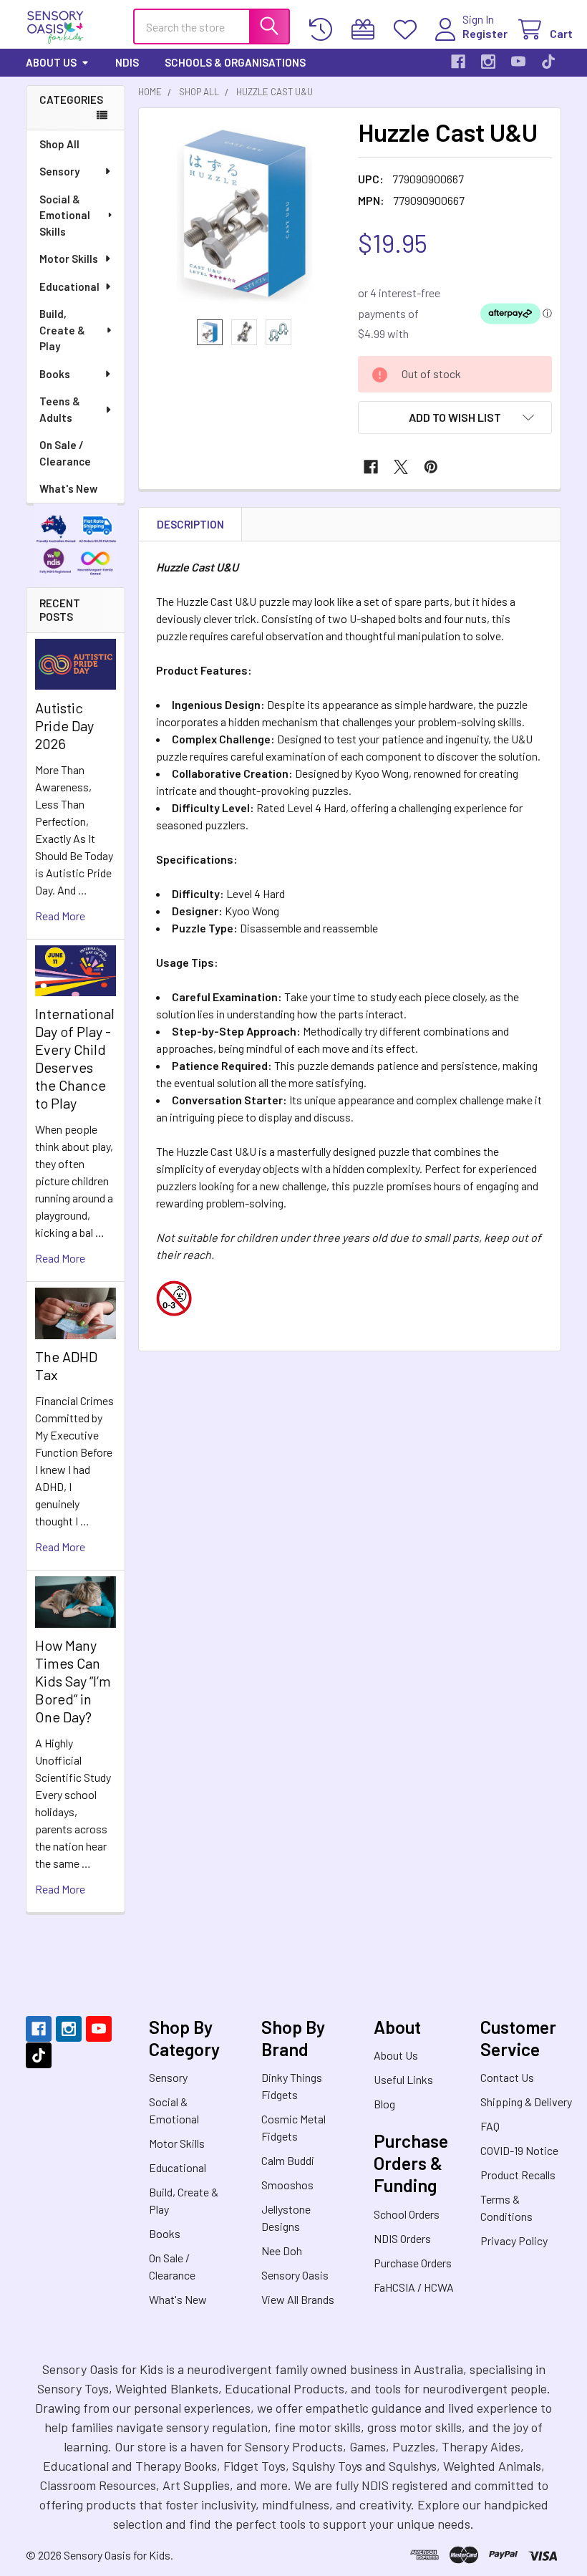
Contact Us (507, 2077)
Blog (384, 2104)
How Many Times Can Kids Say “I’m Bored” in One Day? (73, 1681)
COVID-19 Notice (519, 2150)
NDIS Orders (402, 2238)
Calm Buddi (288, 2160)
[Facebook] (458, 62)
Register (485, 33)
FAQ (490, 2126)
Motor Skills (69, 259)
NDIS (127, 62)
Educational (69, 286)
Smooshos (287, 2185)
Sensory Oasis (295, 2275)
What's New (68, 488)
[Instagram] (488, 62)
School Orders (407, 2214)
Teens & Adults (60, 409)
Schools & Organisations (235, 62)
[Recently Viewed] (324, 30)
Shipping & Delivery (526, 2102)
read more (60, 916)
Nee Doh (282, 2251)
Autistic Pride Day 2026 (64, 725)
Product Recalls (518, 2175)
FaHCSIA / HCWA (414, 2287)
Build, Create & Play (62, 330)
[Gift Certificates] (366, 30)
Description (190, 524)
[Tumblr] (548, 62)
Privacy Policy (514, 2240)
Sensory (59, 171)
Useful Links (403, 2079)
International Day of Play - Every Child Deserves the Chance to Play (75, 1058)
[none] (244, 214)
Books (55, 374)
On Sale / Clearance (65, 453)
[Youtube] (518, 62)
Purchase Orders (413, 2263)
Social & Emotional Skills (65, 215)
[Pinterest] (431, 467)
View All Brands (298, 2299)
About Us (51, 62)
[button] (455, 418)
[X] (401, 467)
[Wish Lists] (408, 30)
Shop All (59, 144)
